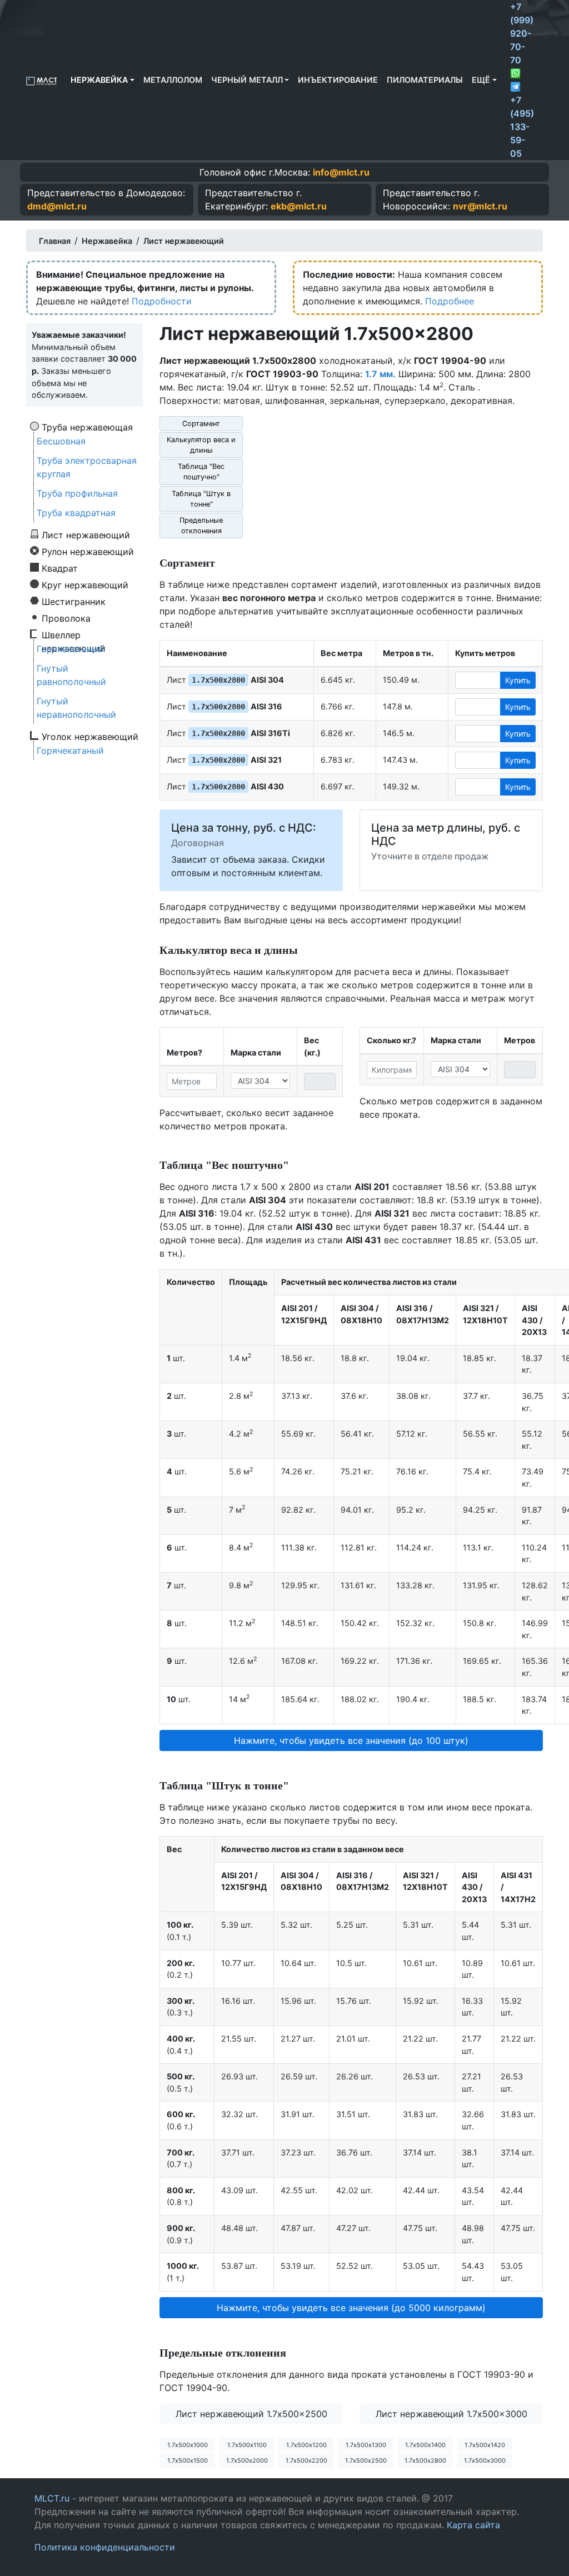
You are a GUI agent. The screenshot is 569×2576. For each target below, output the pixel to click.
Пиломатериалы (425, 80)
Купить (518, 680)
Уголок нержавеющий (90, 736)
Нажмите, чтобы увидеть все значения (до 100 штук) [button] (351, 1740)
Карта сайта (473, 2525)
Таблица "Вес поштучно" (201, 472)
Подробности (162, 301)
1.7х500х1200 (306, 2445)
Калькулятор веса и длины (201, 445)
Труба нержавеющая (87, 427)
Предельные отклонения (201, 526)
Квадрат (60, 568)
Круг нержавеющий (85, 584)
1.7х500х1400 (425, 2445)
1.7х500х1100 (247, 2445)
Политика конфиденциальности (105, 2547)
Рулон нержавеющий (88, 551)
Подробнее (450, 301)
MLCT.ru (52, 2498)
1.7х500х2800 (425, 2460)
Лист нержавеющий (86, 534)
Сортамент (201, 424)
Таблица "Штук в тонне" (201, 499)
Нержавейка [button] (99, 80)
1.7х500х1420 (485, 2445)
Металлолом (173, 80)
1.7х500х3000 (485, 2460)
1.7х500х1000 (188, 2445)
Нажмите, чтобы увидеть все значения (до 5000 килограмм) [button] (351, 2308)
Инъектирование (338, 80)
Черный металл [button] (247, 80)
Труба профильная (77, 493)
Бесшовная (61, 441)
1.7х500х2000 (247, 2460)
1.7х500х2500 (366, 2460)
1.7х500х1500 (188, 2460)
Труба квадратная (76, 513)
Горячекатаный (70, 649)
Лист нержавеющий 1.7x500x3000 (451, 2414)
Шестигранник (74, 601)
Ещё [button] (481, 80)
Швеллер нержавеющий (74, 634)
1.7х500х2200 (306, 2460)
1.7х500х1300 (366, 2445)
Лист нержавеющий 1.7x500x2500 (251, 2414)
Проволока (66, 618)
